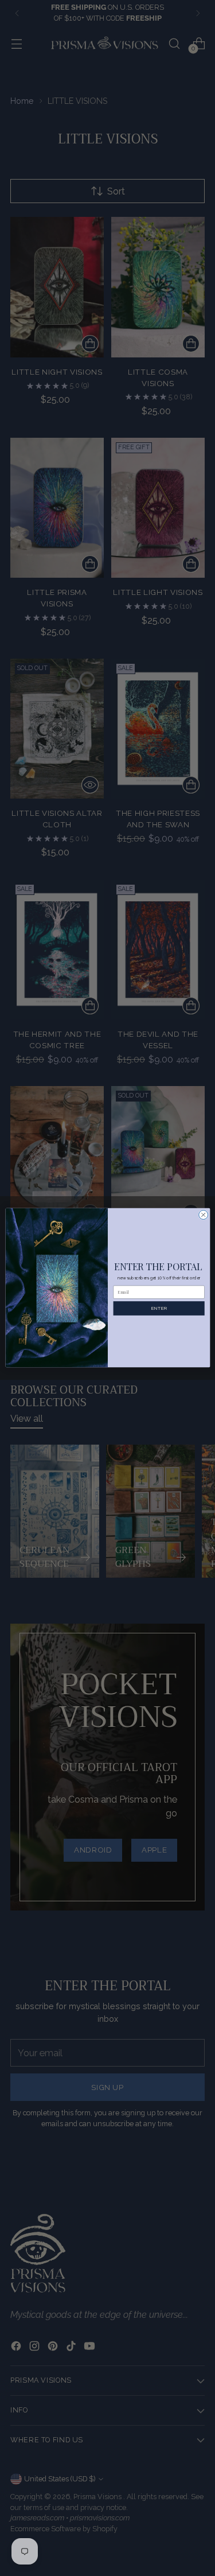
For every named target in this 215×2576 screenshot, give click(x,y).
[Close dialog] (203, 1215)
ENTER (159, 1309)
